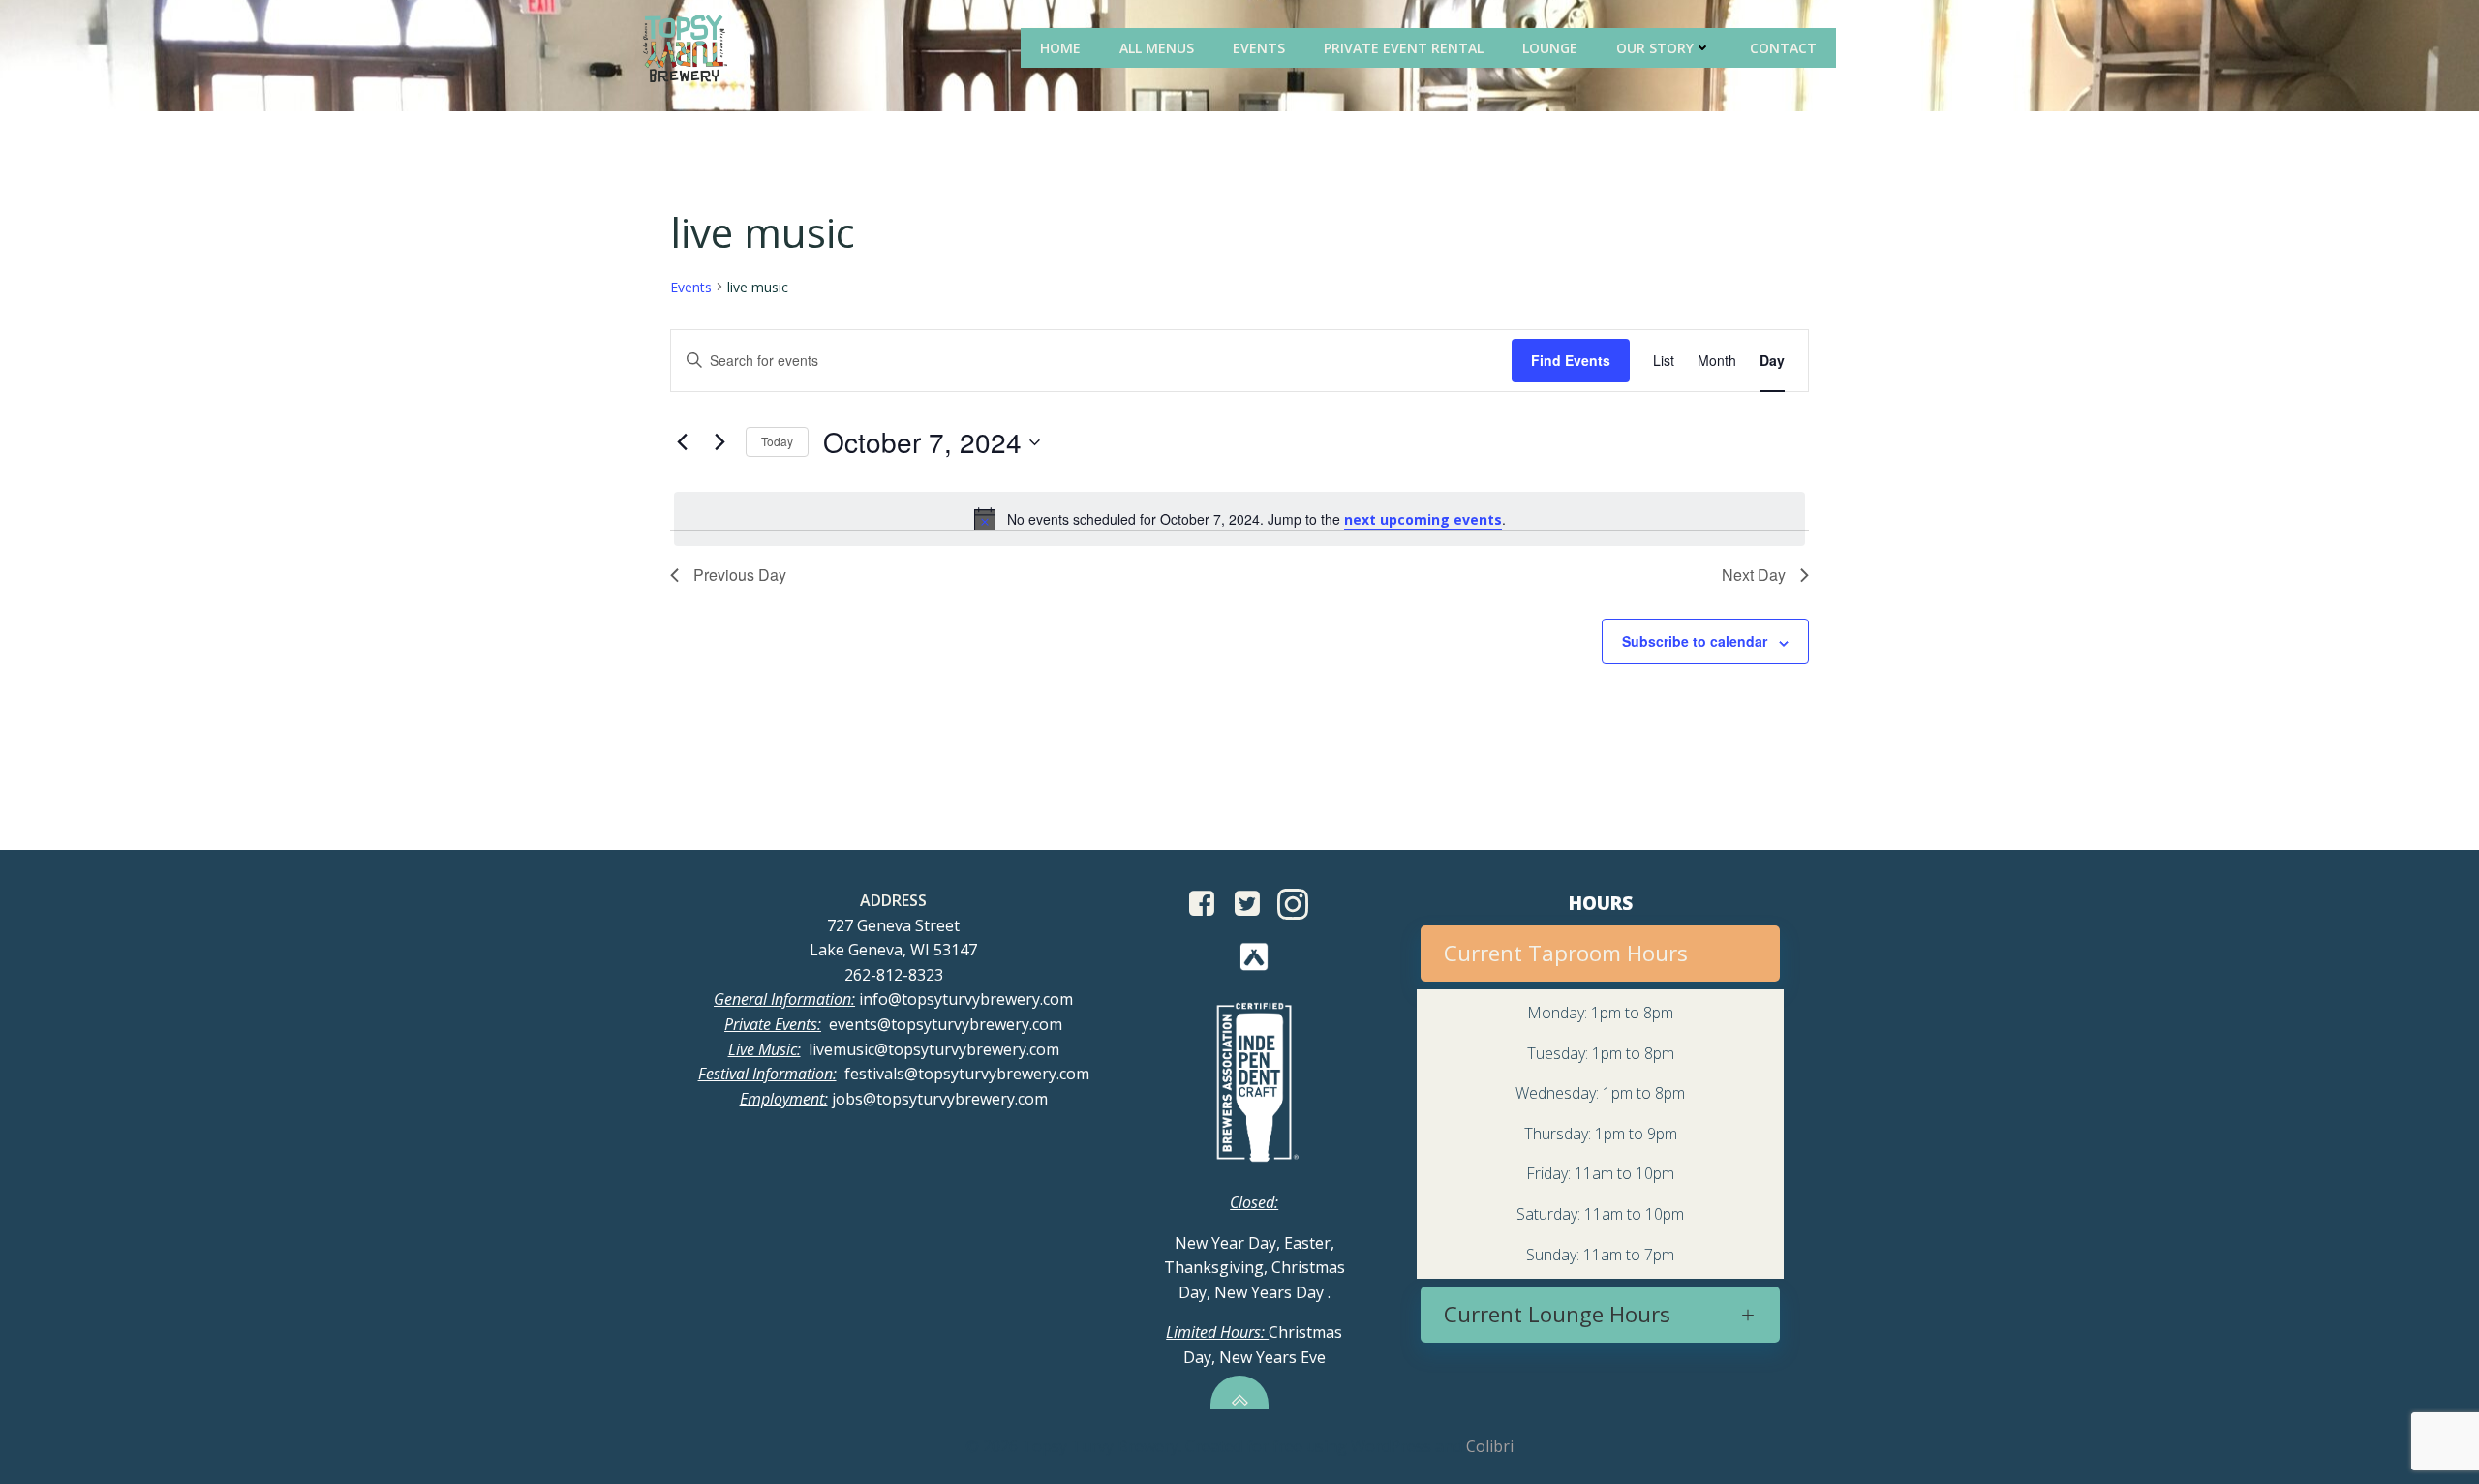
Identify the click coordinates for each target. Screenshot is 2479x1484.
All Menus (1157, 48)
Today (777, 441)
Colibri (1490, 1446)
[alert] (1239, 519)
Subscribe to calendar (1695, 641)
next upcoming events (1423, 519)
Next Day (1754, 575)
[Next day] (719, 442)
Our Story (1655, 48)
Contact (1783, 48)
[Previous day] (682, 442)
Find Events (1571, 360)
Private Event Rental (1404, 48)
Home (1060, 48)
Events (1259, 48)
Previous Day (740, 575)
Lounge (1550, 48)
